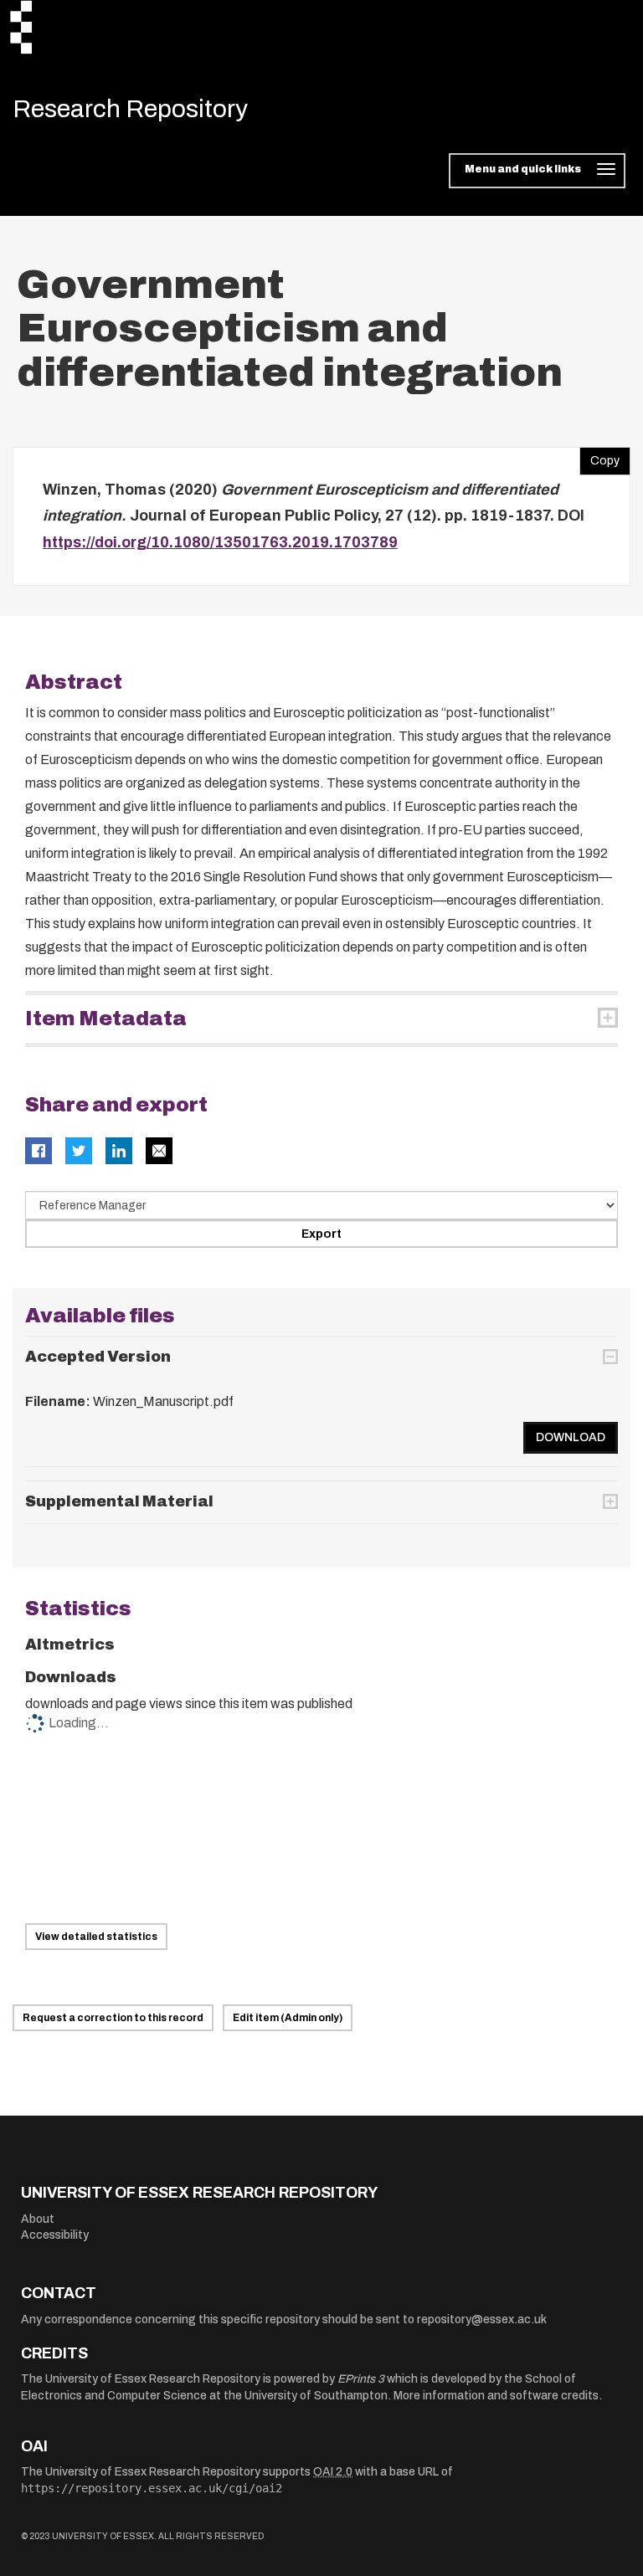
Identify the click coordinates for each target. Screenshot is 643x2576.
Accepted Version (98, 1357)
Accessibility (55, 2235)
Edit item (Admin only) (288, 2018)
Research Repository (130, 109)
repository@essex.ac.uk (482, 2319)
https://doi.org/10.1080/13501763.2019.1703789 (220, 542)
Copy (599, 457)
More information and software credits (496, 2396)
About (38, 2219)
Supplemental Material (119, 1501)
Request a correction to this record (113, 2018)
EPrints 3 (361, 2379)
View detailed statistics (96, 1937)
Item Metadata (106, 1019)
